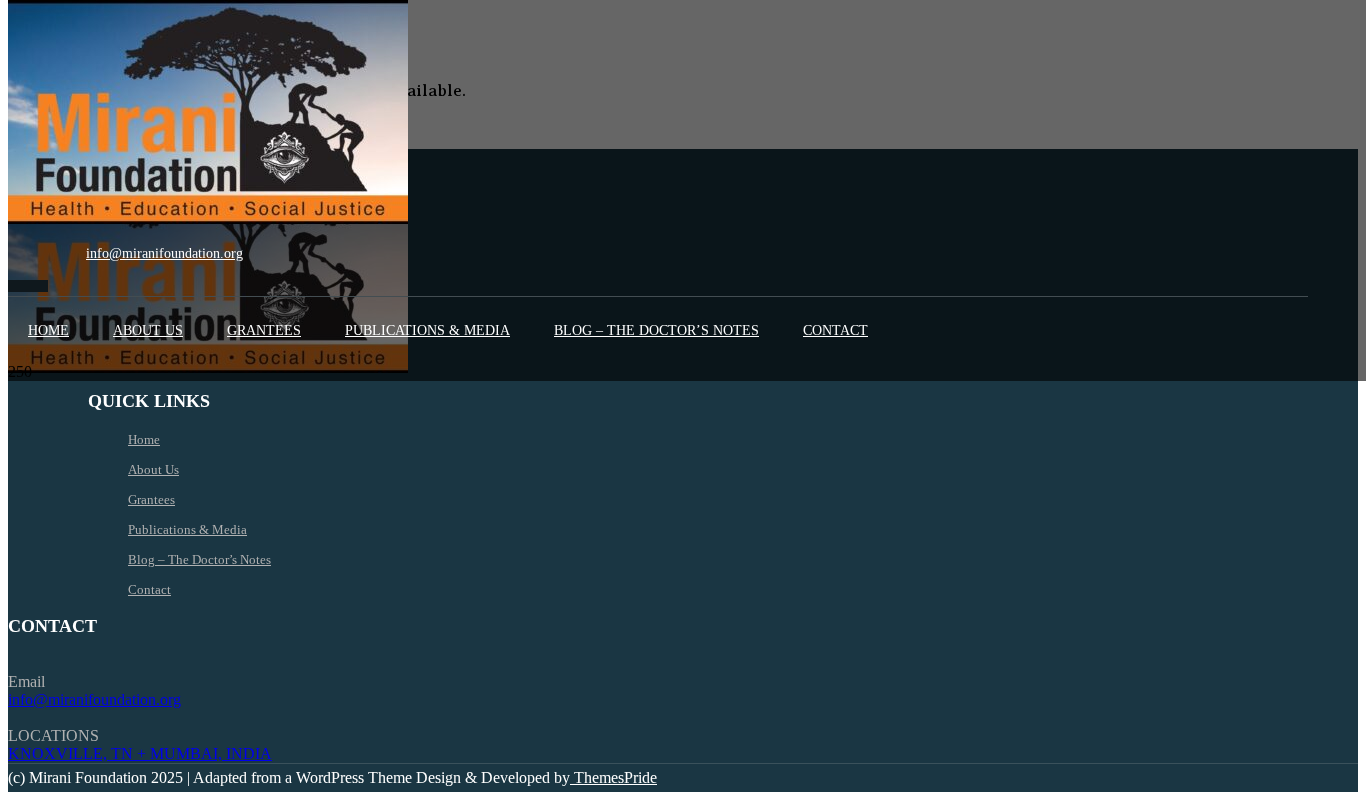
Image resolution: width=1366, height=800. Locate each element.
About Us (148, 330)
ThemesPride (613, 777)
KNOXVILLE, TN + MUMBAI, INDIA (140, 753)
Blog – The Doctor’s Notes (656, 330)
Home (48, 330)
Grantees (264, 330)
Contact (835, 330)
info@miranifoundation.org (164, 253)
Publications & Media (427, 330)
